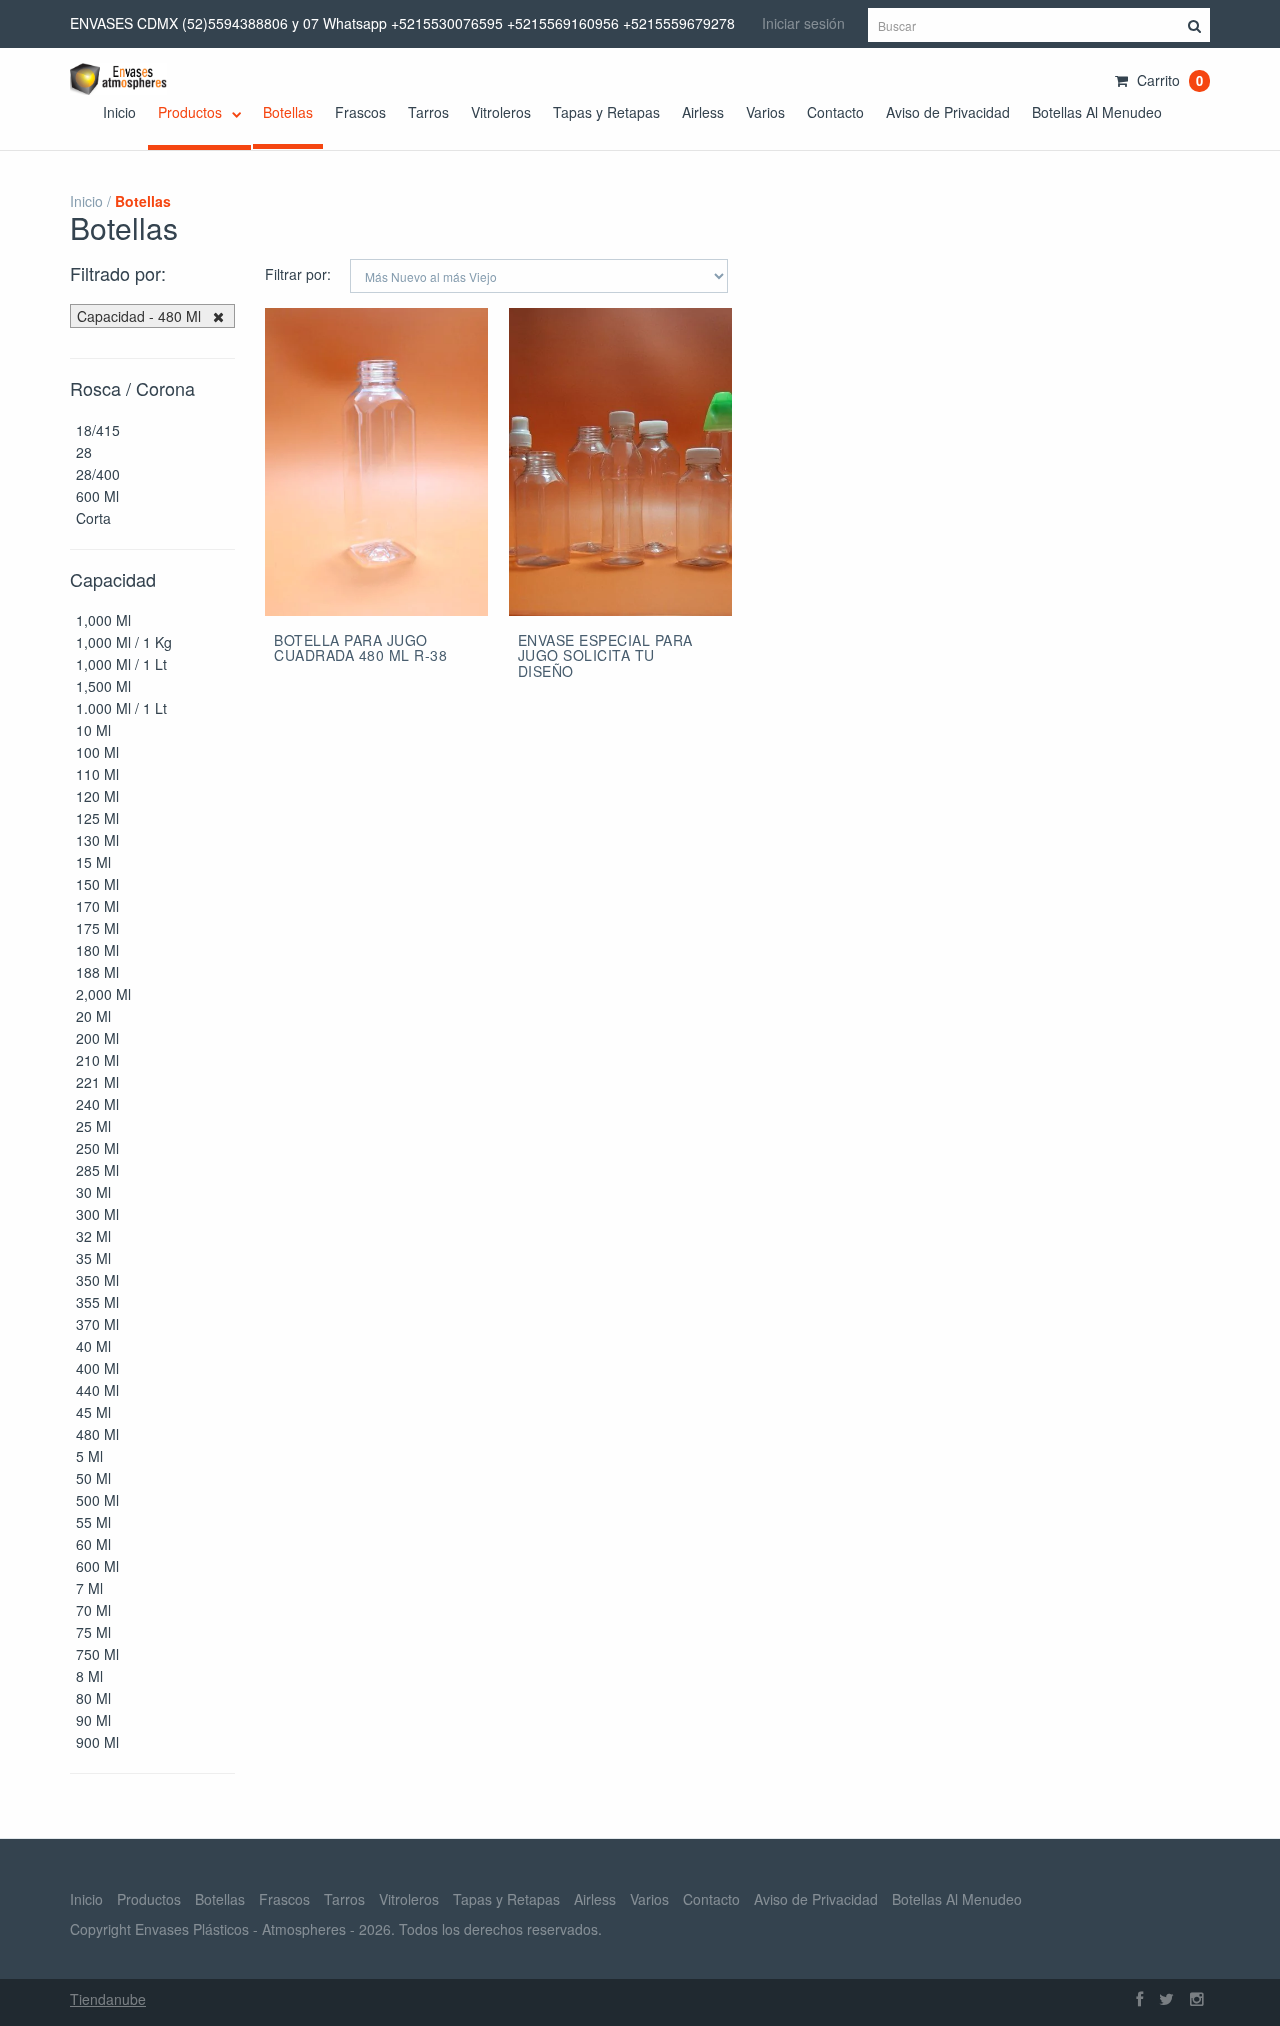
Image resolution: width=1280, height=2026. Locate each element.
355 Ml (97, 1302)
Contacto (835, 112)
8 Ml (89, 1676)
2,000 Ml (103, 994)
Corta (93, 518)
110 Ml (97, 774)
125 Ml (97, 818)
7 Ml (89, 1588)
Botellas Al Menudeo (1097, 112)
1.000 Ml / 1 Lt (121, 708)
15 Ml (93, 862)
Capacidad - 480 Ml (139, 316)
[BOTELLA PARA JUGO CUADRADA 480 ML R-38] (376, 464)
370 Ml (97, 1324)
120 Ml (97, 796)
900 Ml (97, 1742)
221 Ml (97, 1082)
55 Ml (93, 1522)
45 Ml (93, 1412)
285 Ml (97, 1170)
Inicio (119, 112)
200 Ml (97, 1038)
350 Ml (97, 1280)
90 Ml (93, 1720)
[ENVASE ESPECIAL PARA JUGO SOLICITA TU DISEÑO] (620, 464)
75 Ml (93, 1632)
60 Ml (93, 1544)
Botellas (288, 112)
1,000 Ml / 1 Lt (121, 664)
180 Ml (97, 950)
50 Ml (93, 1478)
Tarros (428, 112)
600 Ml (97, 496)
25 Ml (93, 1126)
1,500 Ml (103, 686)
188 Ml (97, 972)
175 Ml (97, 928)
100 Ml (97, 752)
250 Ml (97, 1148)
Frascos (360, 112)
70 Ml (93, 1610)
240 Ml (97, 1104)
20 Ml (93, 1016)
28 (84, 452)
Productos (192, 112)
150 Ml (97, 884)
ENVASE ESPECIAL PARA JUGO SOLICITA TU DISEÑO (605, 655)
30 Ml (93, 1192)
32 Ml (93, 1236)
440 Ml (97, 1390)
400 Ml (97, 1368)
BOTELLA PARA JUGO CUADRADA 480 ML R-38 (360, 647)
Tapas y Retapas (606, 112)
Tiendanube (108, 1999)
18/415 (98, 430)
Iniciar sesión (803, 23)
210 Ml (97, 1060)
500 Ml (97, 1500)
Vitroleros (501, 112)
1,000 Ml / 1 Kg (124, 642)
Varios (765, 112)
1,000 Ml (103, 620)
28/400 (98, 474)
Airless (703, 112)
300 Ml (97, 1214)
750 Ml (97, 1654)
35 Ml (93, 1258)
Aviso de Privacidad (948, 112)
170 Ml (97, 906)
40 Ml (93, 1346)
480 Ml (97, 1434)
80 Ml (93, 1698)
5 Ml (89, 1456)
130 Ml (97, 840)
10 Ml (93, 730)
